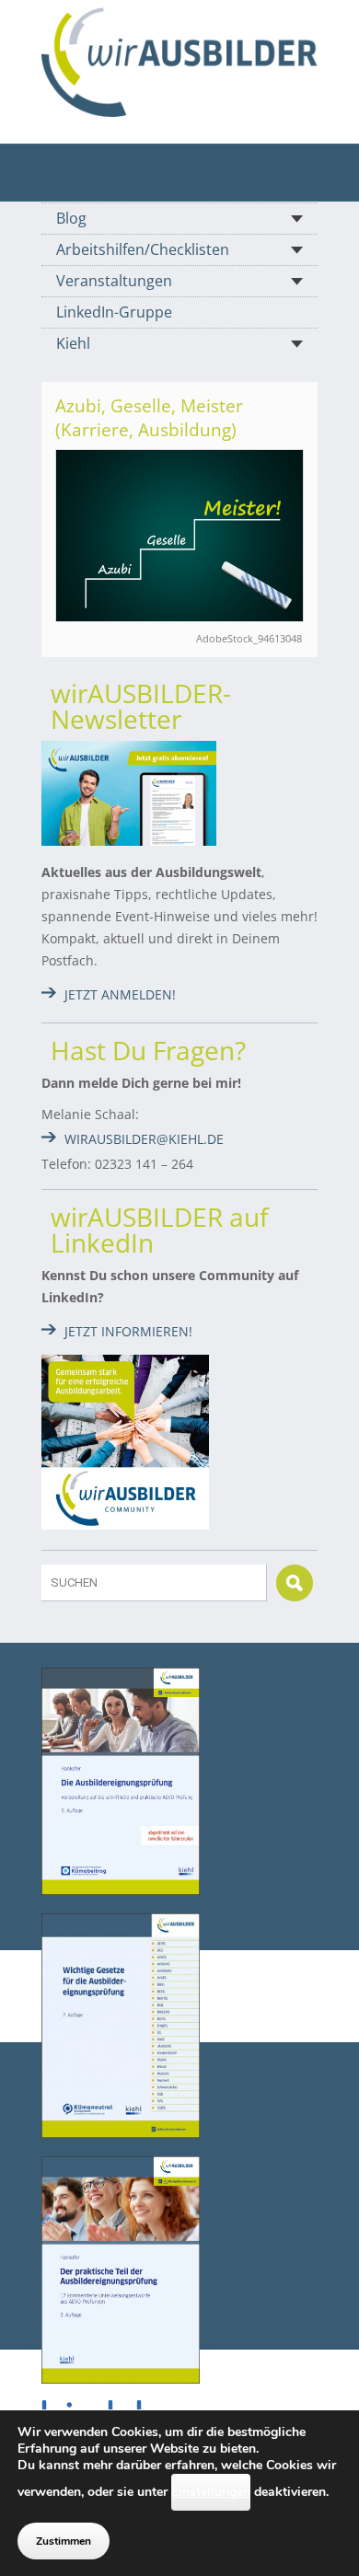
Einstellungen (211, 2492)
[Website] (179, 62)
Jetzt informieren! (128, 1331)
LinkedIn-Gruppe (114, 312)
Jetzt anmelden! (120, 994)
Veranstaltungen (114, 281)
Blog (71, 218)
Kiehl (73, 343)
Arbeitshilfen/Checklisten (143, 249)
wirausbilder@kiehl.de (144, 1139)
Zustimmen (64, 2541)
